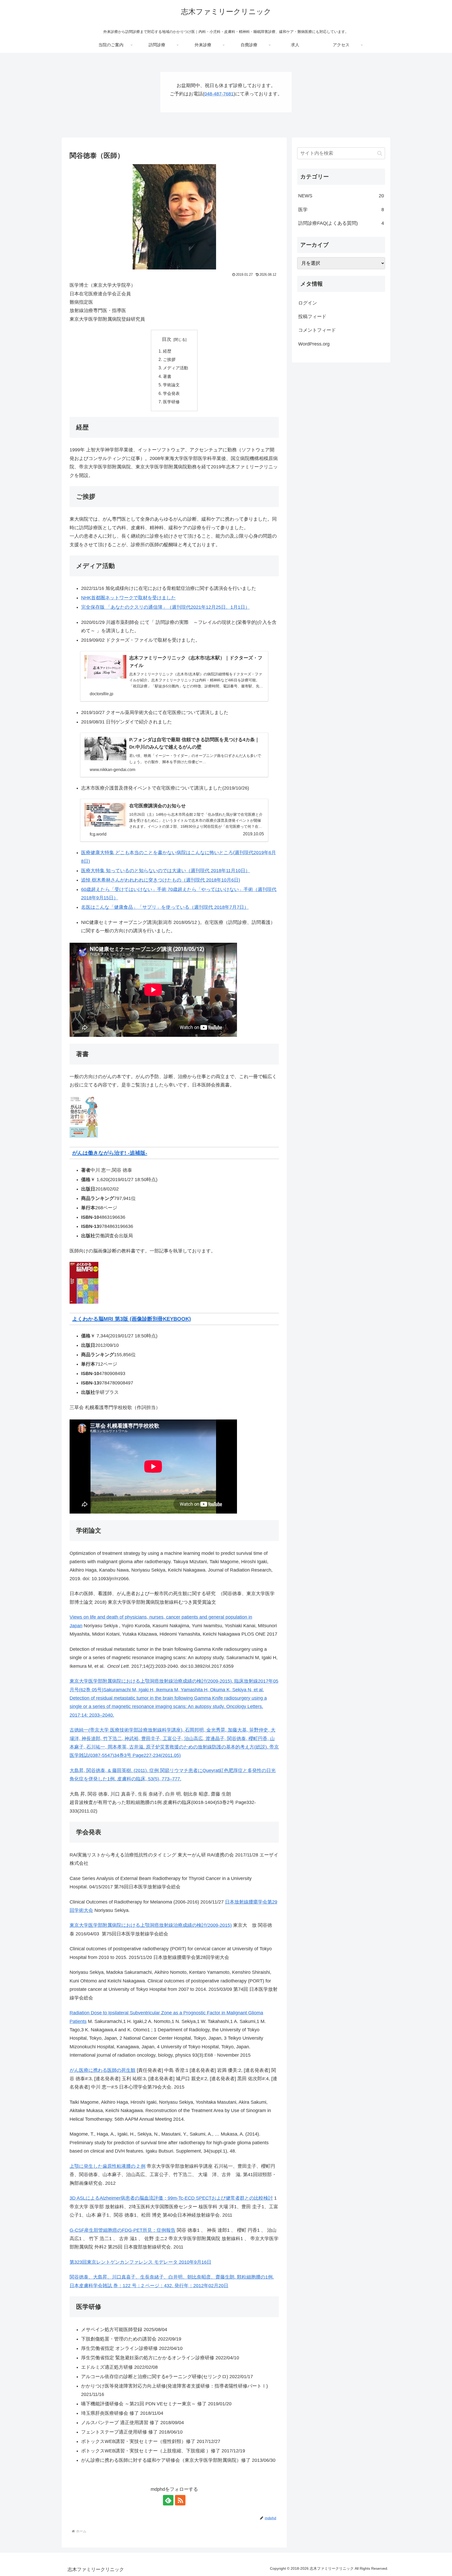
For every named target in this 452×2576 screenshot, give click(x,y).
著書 (167, 376)
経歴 (167, 351)
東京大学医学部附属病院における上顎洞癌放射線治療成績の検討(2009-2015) (151, 1925)
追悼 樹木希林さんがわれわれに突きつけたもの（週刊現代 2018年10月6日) (161, 880)
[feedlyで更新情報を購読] (168, 2500)
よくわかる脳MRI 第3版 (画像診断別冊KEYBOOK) (132, 1319)
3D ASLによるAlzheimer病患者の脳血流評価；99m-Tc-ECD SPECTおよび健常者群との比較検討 (171, 2198)
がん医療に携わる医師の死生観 (103, 2070)
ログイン (308, 303)
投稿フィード (312, 317)
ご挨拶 (169, 359)
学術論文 (171, 385)
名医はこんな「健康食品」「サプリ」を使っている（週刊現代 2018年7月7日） (165, 907)
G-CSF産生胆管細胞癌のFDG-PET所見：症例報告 (123, 2230)
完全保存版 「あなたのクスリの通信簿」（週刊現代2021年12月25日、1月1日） (165, 607)
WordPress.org (314, 344)
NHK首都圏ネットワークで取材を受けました (128, 598)
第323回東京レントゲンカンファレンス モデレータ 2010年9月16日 (140, 2262)
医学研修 (171, 402)
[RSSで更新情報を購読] (180, 2500)
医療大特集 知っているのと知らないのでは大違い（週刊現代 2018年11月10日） (166, 871)
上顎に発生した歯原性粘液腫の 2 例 (108, 2166)
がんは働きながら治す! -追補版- (110, 1153)
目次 (167, 339)
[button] (380, 153)
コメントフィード (317, 330)
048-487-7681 (219, 94)
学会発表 (171, 393)
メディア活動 (176, 368)
